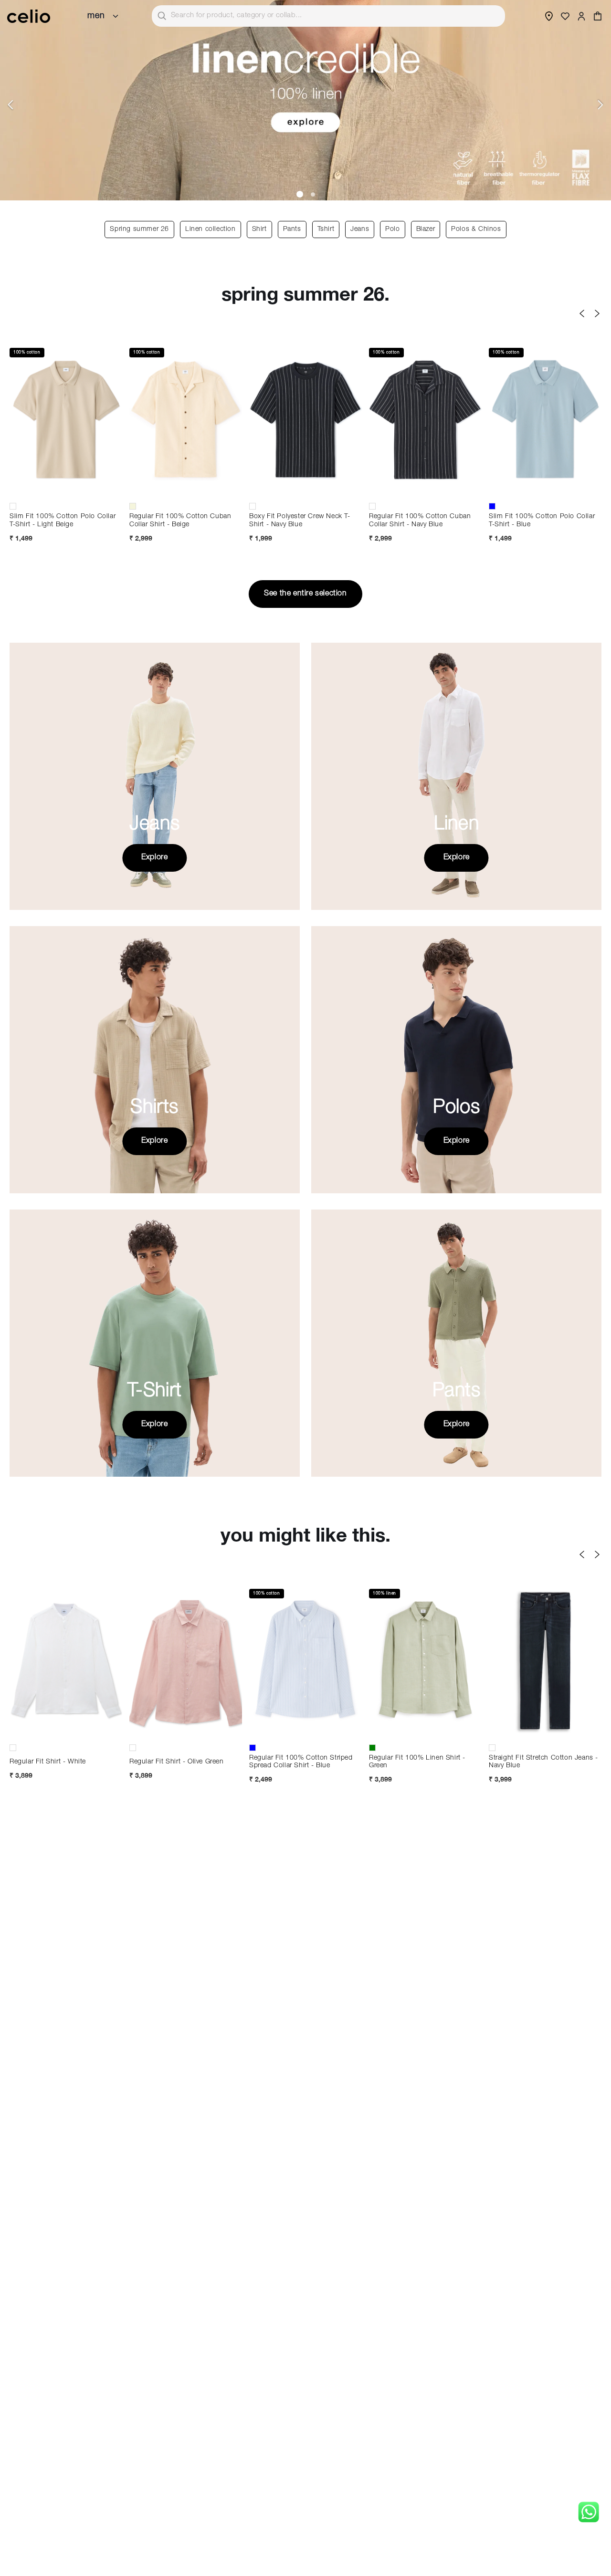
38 (577, 1731)
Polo (392, 229)
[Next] (597, 313)
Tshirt (326, 229)
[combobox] (328, 16)
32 (545, 1715)
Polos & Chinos (476, 229)
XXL (66, 490)
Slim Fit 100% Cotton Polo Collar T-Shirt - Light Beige (63, 521)
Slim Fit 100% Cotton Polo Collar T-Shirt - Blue (542, 521)
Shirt (259, 229)
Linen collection (211, 229)
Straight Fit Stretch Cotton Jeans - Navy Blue (543, 1762)
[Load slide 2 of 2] (312, 194)
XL (34, 490)
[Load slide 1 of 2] (299, 194)
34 (513, 1731)
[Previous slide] (11, 105)
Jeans (360, 229)
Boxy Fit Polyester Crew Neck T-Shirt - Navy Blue (300, 521)
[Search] (162, 16)
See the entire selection (305, 594)
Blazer (426, 229)
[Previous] (582, 313)
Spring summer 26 (139, 229)
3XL (218, 1731)
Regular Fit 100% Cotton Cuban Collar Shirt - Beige (180, 521)
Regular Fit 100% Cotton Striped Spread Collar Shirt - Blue (301, 1762)
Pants (292, 229)
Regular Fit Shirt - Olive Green (177, 1762)
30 (513, 1715)
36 (545, 1731)
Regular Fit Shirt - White (48, 1762)
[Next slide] (600, 105)
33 (577, 1715)
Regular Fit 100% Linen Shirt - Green (417, 1762)
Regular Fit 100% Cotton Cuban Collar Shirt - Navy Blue (420, 521)
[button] (598, 16)
